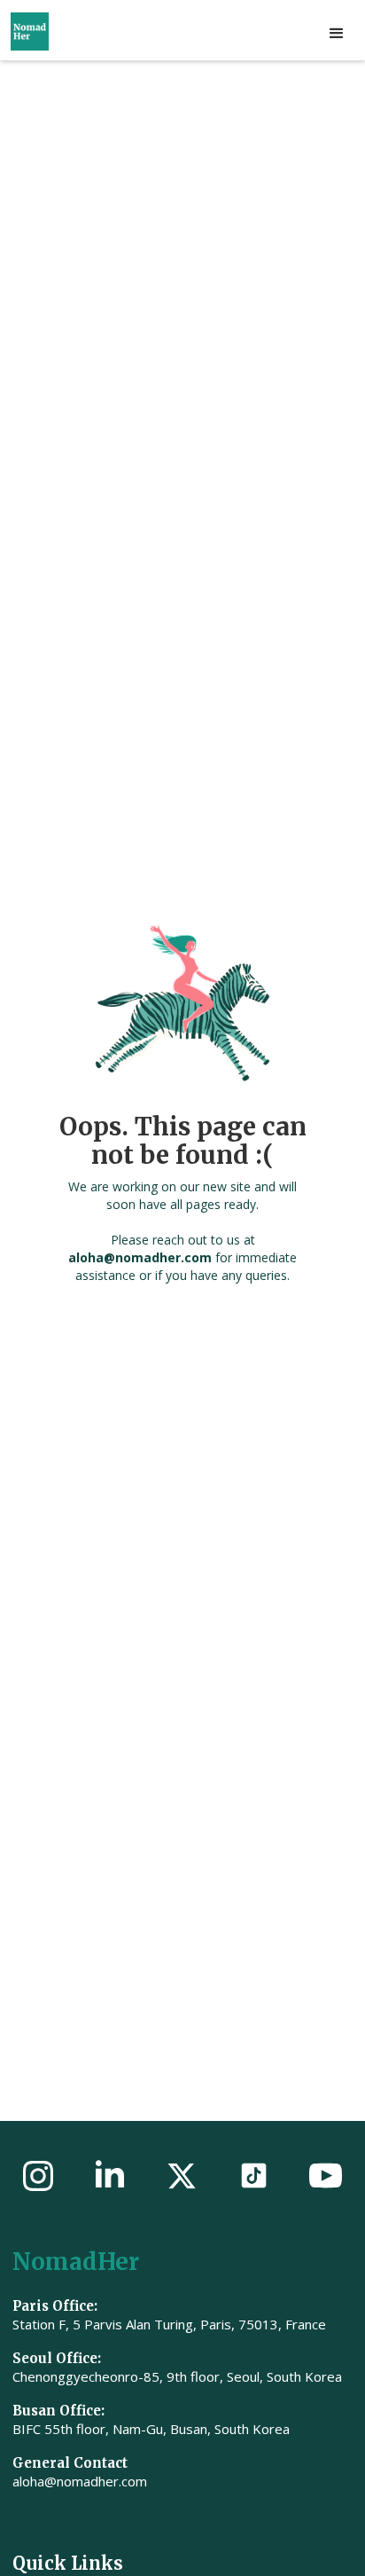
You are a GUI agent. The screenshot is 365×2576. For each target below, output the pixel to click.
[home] (54, 31)
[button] (337, 34)
